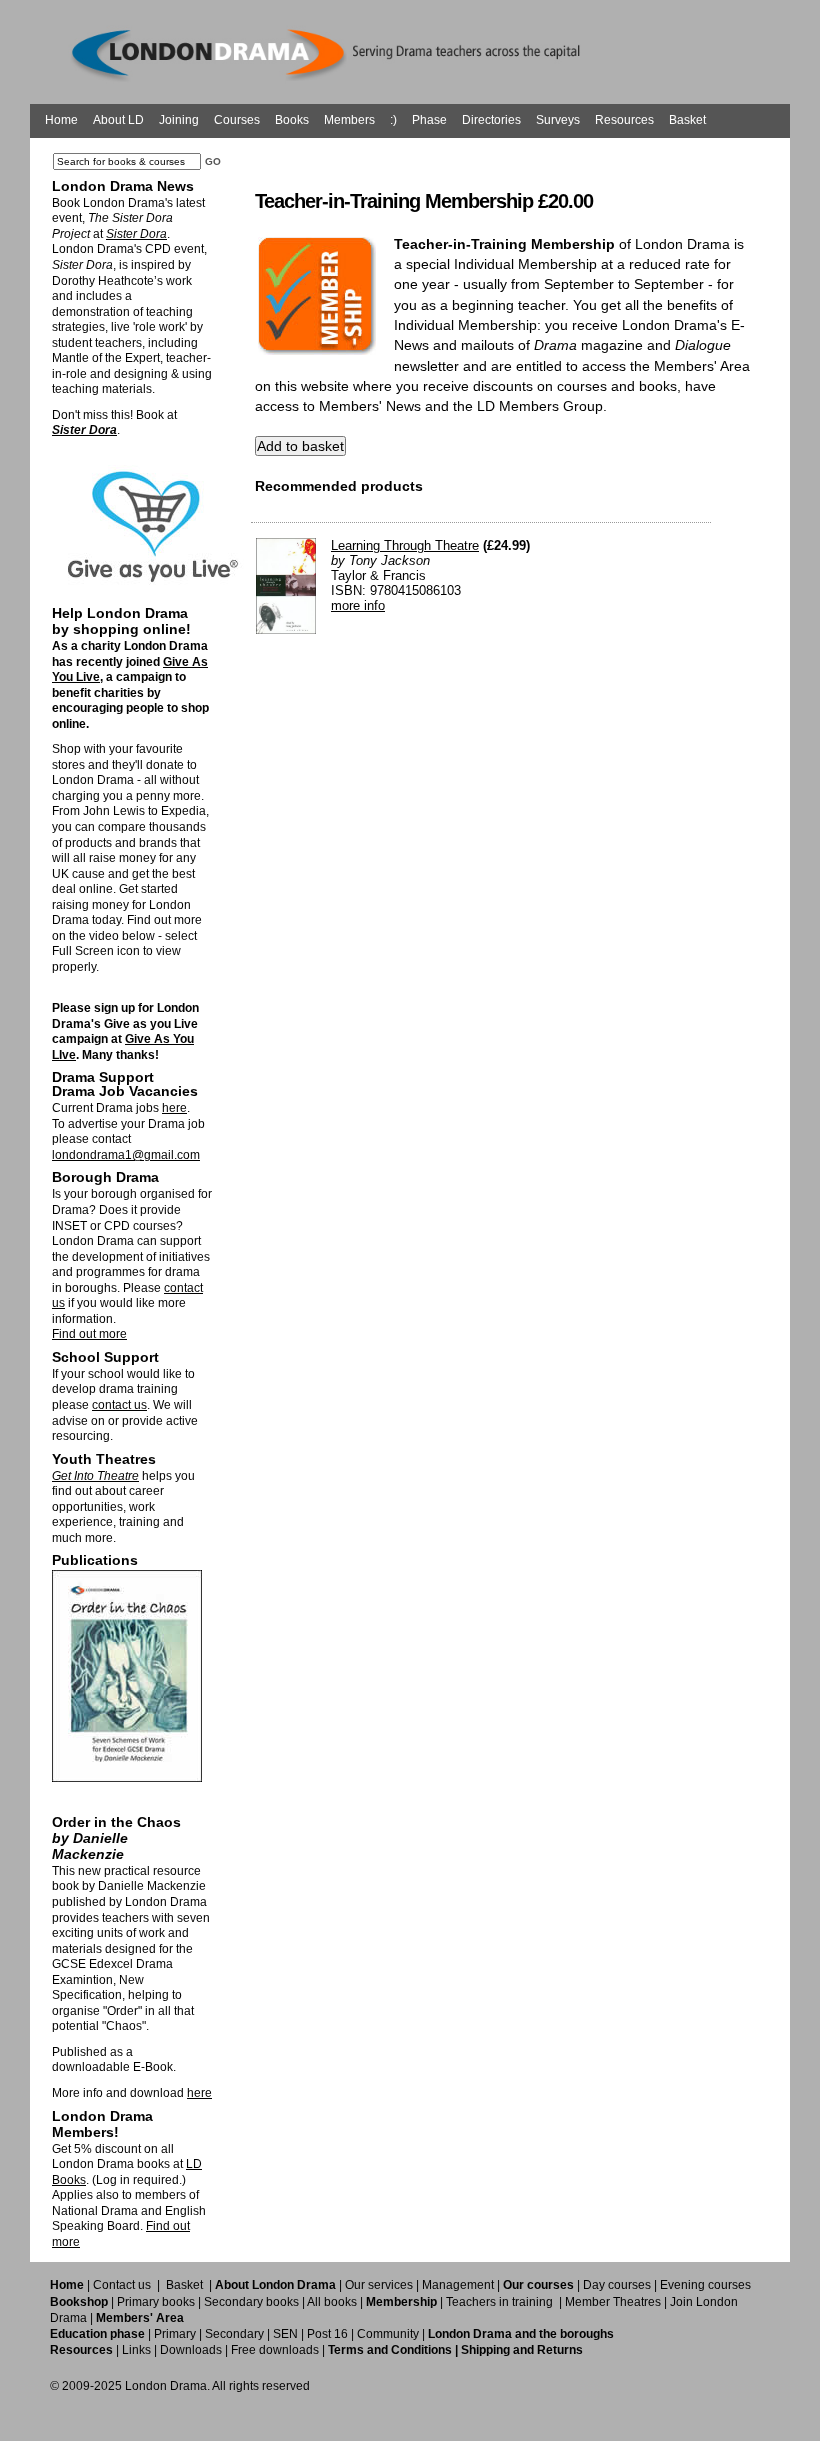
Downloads (191, 2350)
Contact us (122, 2285)
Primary (175, 2334)
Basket (687, 120)
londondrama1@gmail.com (126, 1155)
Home (61, 120)
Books (292, 120)
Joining (179, 120)
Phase (429, 120)
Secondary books (251, 2302)
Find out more (89, 1334)
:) (393, 120)
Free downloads (275, 2350)
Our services (379, 2285)
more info (358, 605)
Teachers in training (499, 2302)
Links (136, 2350)
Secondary (234, 2334)
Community (388, 2334)
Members (349, 120)
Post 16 (327, 2334)
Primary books (156, 2302)
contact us (119, 1405)
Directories (491, 120)
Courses (237, 120)
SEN (285, 2334)
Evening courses (705, 2285)
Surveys (558, 120)
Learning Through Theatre (405, 545)
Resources (624, 120)
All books (332, 2302)
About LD (118, 120)
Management (458, 2285)
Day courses (617, 2285)
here (174, 1108)
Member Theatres (613, 2302)
